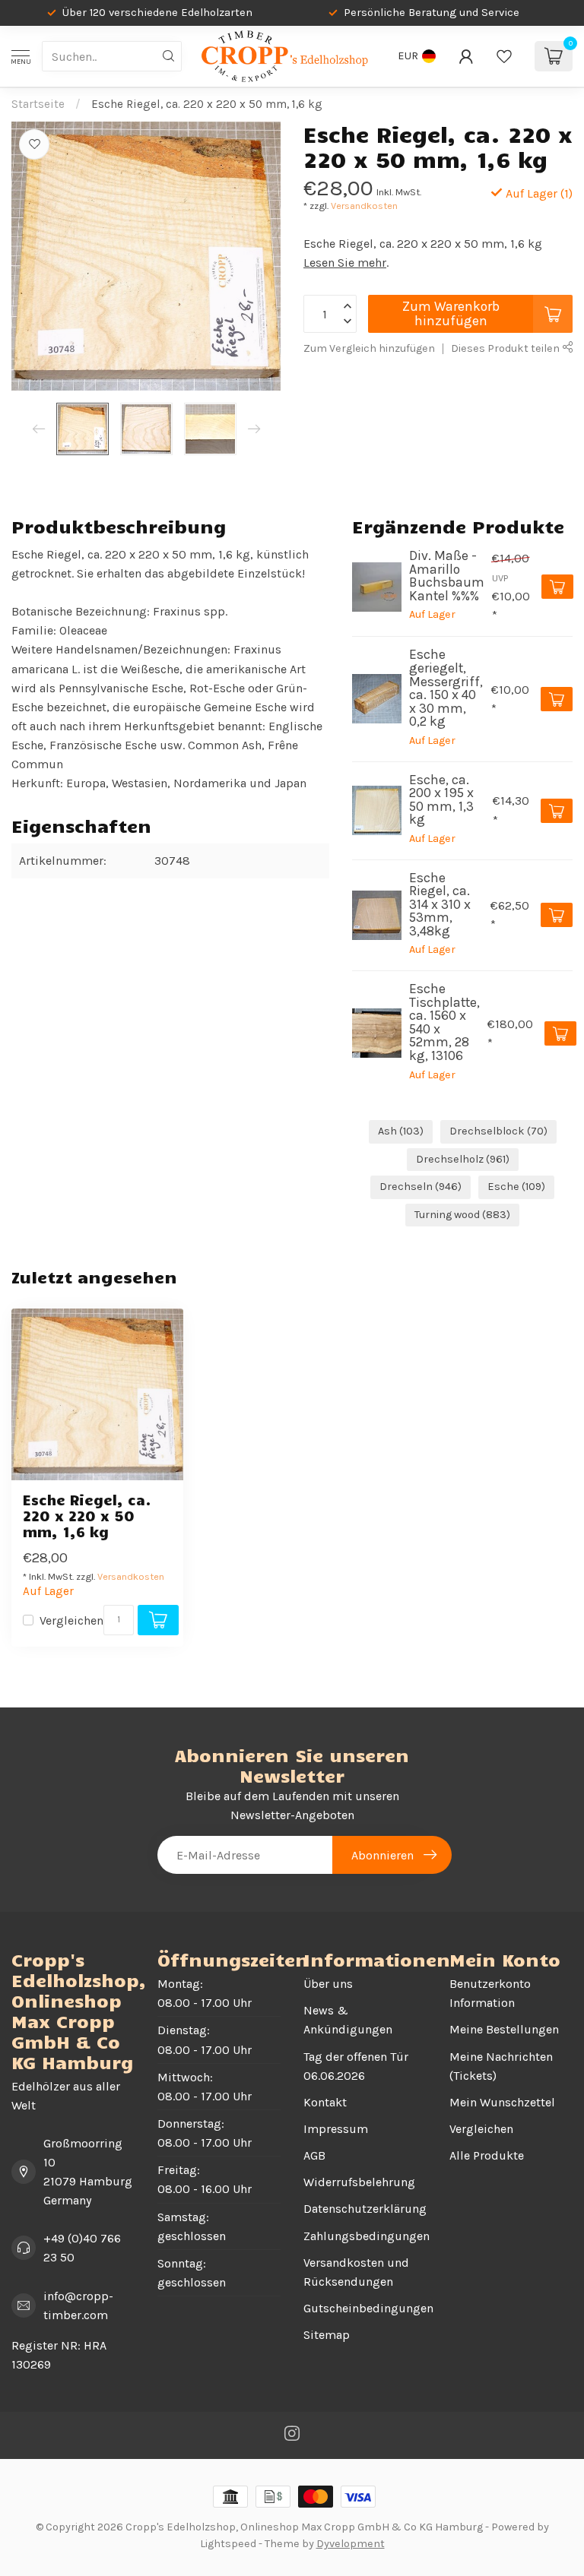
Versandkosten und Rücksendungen (356, 2272)
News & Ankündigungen (348, 2020)
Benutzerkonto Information (490, 1993)
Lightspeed (228, 2544)
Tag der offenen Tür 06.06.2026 (356, 2066)
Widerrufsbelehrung (359, 2182)
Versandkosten (364, 206)
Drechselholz (463, 1159)
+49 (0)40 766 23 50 (82, 2248)
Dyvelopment (351, 2544)
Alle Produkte (487, 2155)
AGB (314, 2155)
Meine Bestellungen (504, 2029)
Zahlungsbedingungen (365, 2236)
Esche (516, 1187)
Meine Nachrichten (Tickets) (501, 2066)
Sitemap (327, 2335)
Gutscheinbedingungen (365, 2308)
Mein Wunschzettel (502, 2102)
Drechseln (421, 1187)
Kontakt (325, 2102)
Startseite (38, 104)
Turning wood (462, 1215)
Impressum (336, 2129)
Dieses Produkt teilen (506, 348)
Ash (401, 1131)
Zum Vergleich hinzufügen (369, 348)
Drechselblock (498, 1131)
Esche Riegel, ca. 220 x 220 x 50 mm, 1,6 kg (207, 104)
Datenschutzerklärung (365, 2209)
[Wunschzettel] (504, 56)
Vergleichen (71, 1621)
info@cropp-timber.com (78, 2305)
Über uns (328, 1984)
